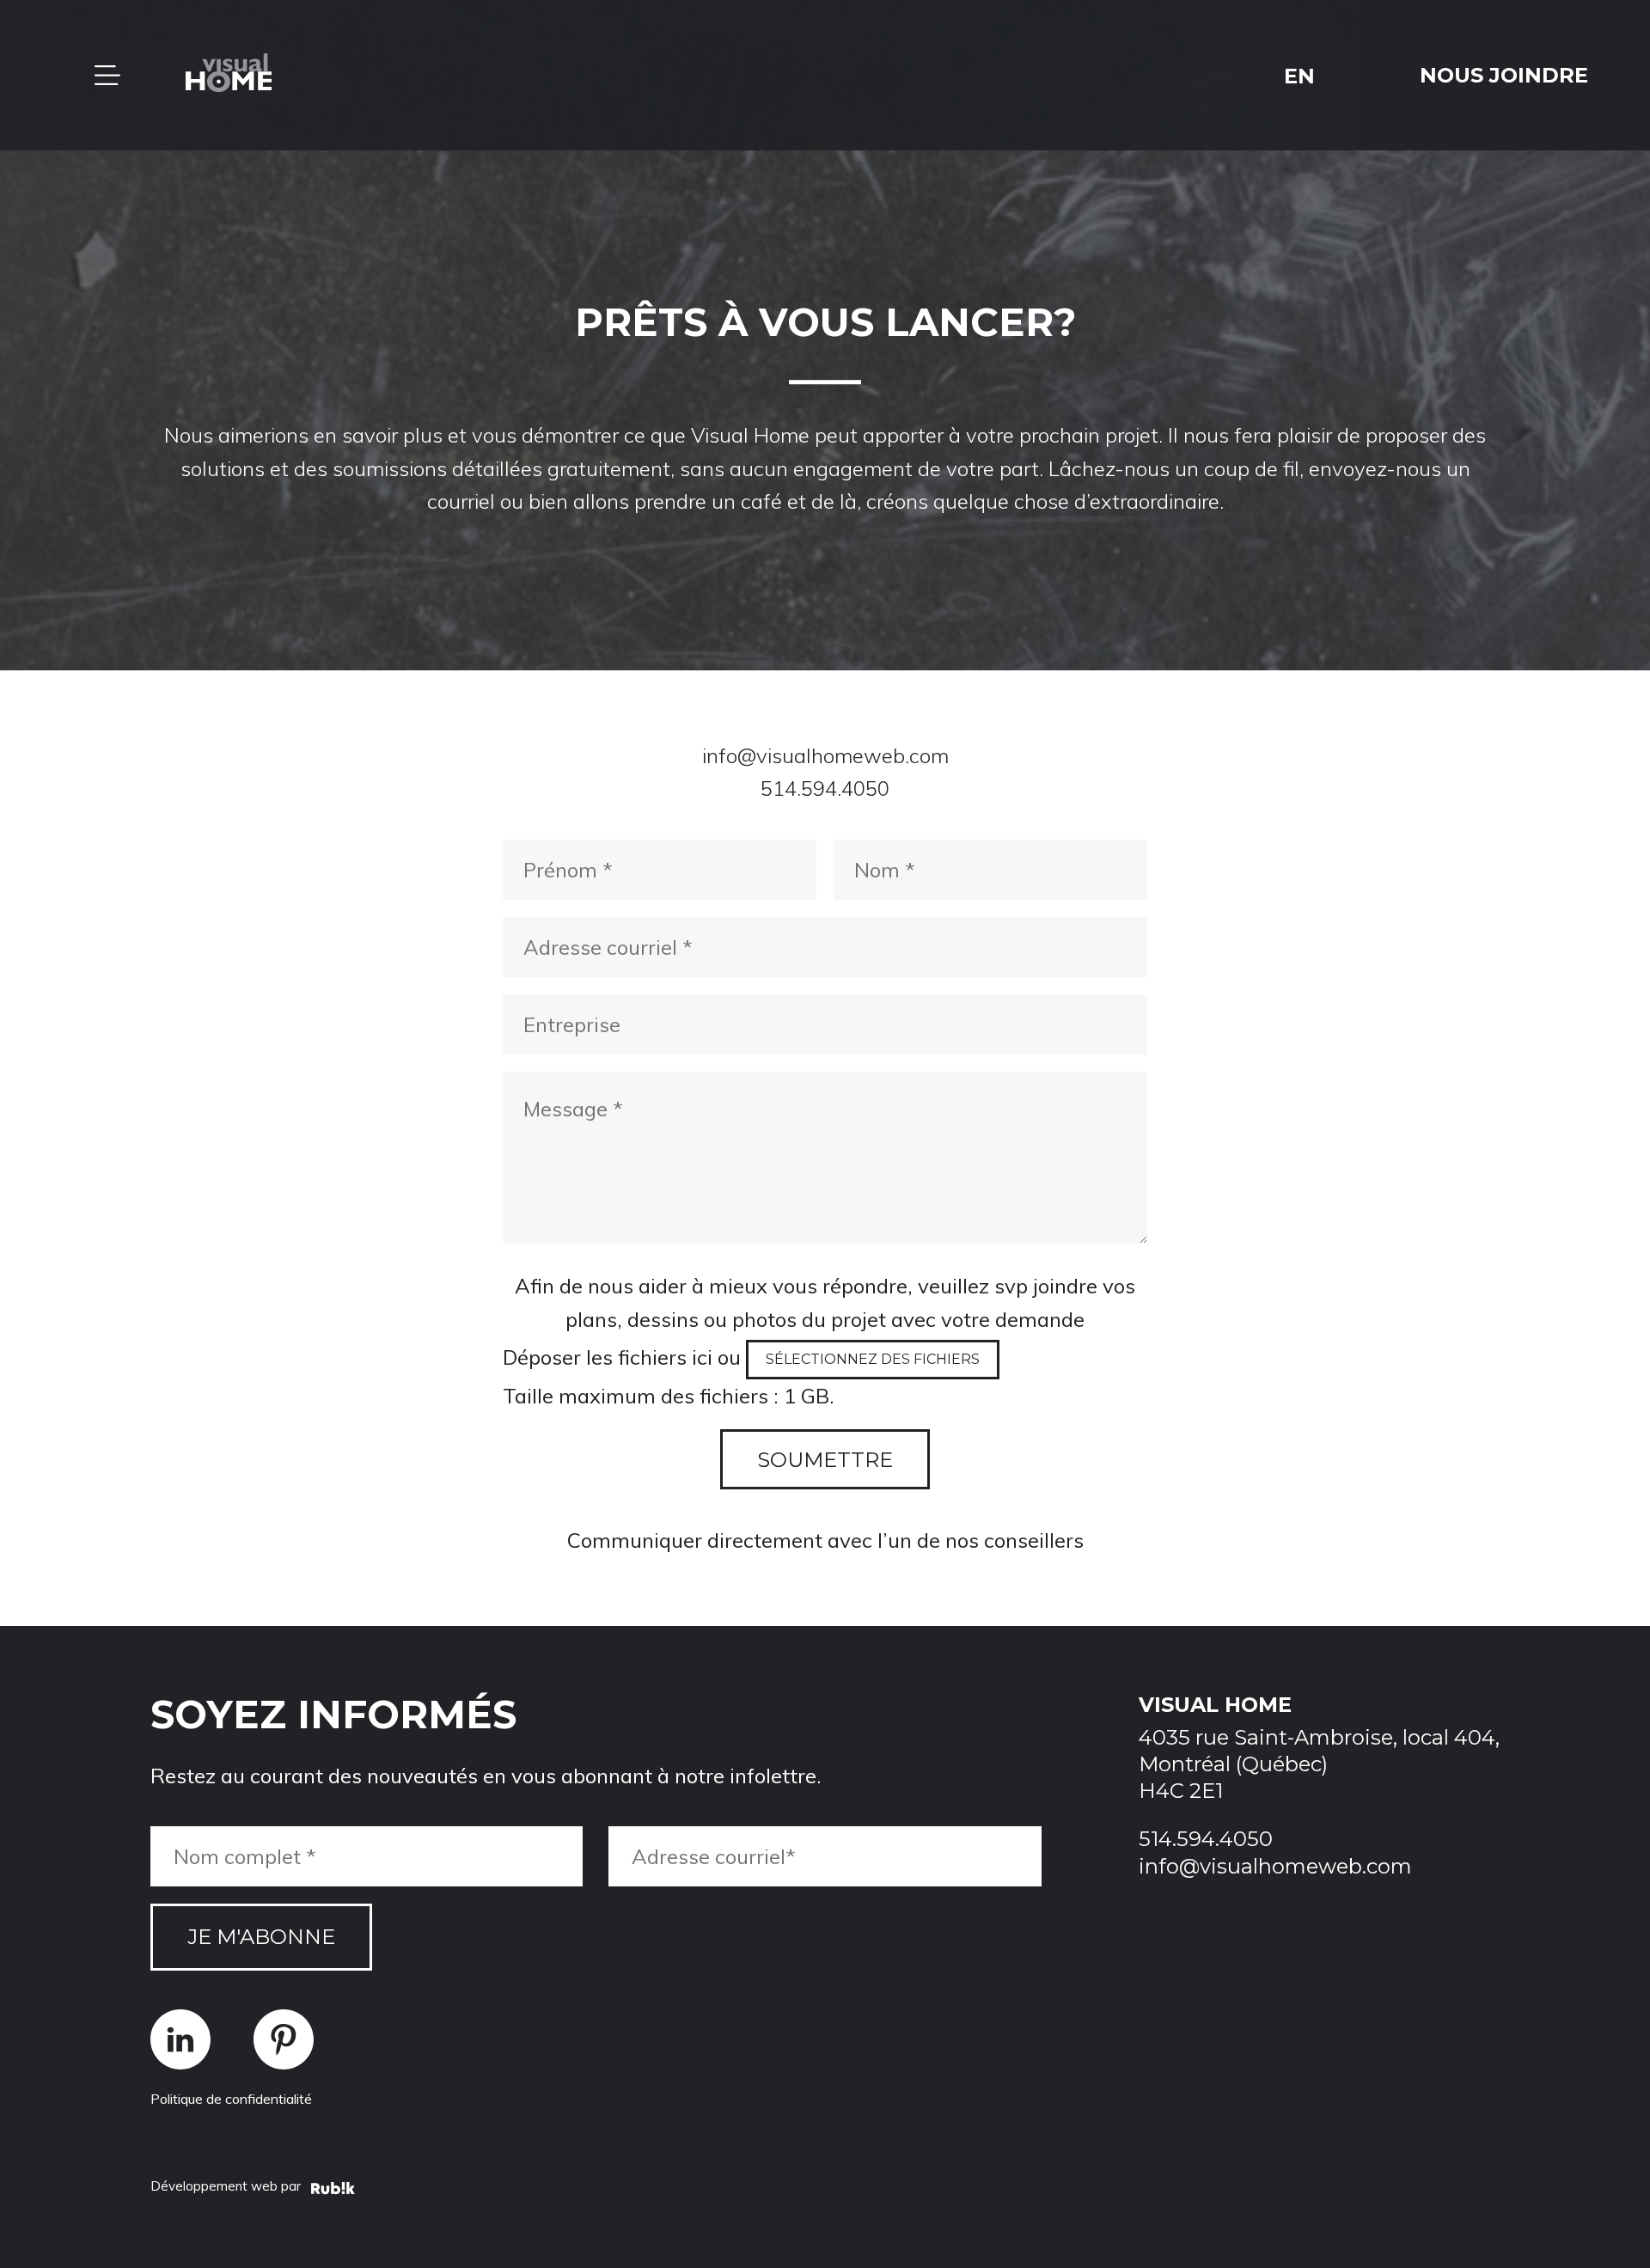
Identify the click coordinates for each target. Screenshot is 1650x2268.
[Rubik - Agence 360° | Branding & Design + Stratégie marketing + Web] (333, 2191)
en (1299, 75)
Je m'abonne (261, 1937)
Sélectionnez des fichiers (873, 1359)
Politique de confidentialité (231, 2099)
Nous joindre (1504, 75)
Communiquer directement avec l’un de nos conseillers (825, 1540)
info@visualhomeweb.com (825, 755)
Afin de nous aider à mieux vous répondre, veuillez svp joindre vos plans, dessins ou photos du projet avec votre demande (825, 1302)
